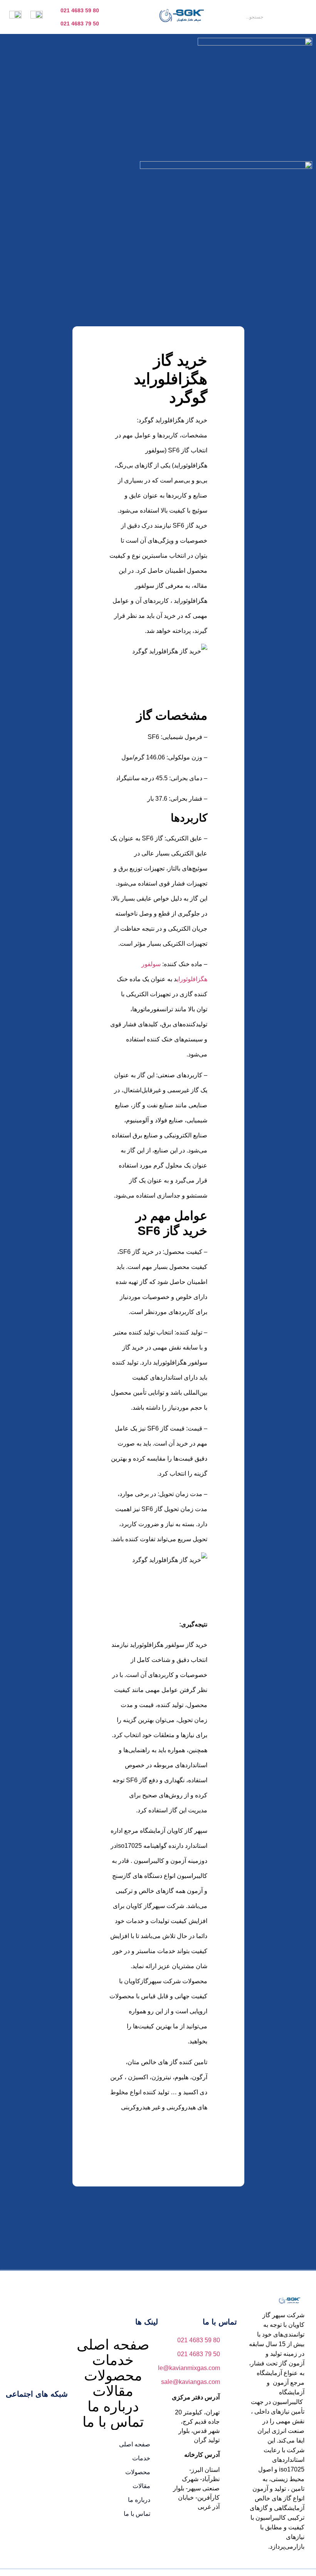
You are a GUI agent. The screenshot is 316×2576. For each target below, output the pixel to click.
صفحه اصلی (113, 2345)
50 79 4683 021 (80, 24)
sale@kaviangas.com (191, 2382)
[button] (300, 17)
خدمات (113, 2360)
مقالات (113, 2391)
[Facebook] (61, 2415)
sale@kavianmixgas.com (186, 2368)
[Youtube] (38, 2415)
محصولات (113, 2376)
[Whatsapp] (49, 2437)
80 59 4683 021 (80, 10)
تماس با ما (113, 2422)
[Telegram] (15, 2415)
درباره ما (113, 2407)
